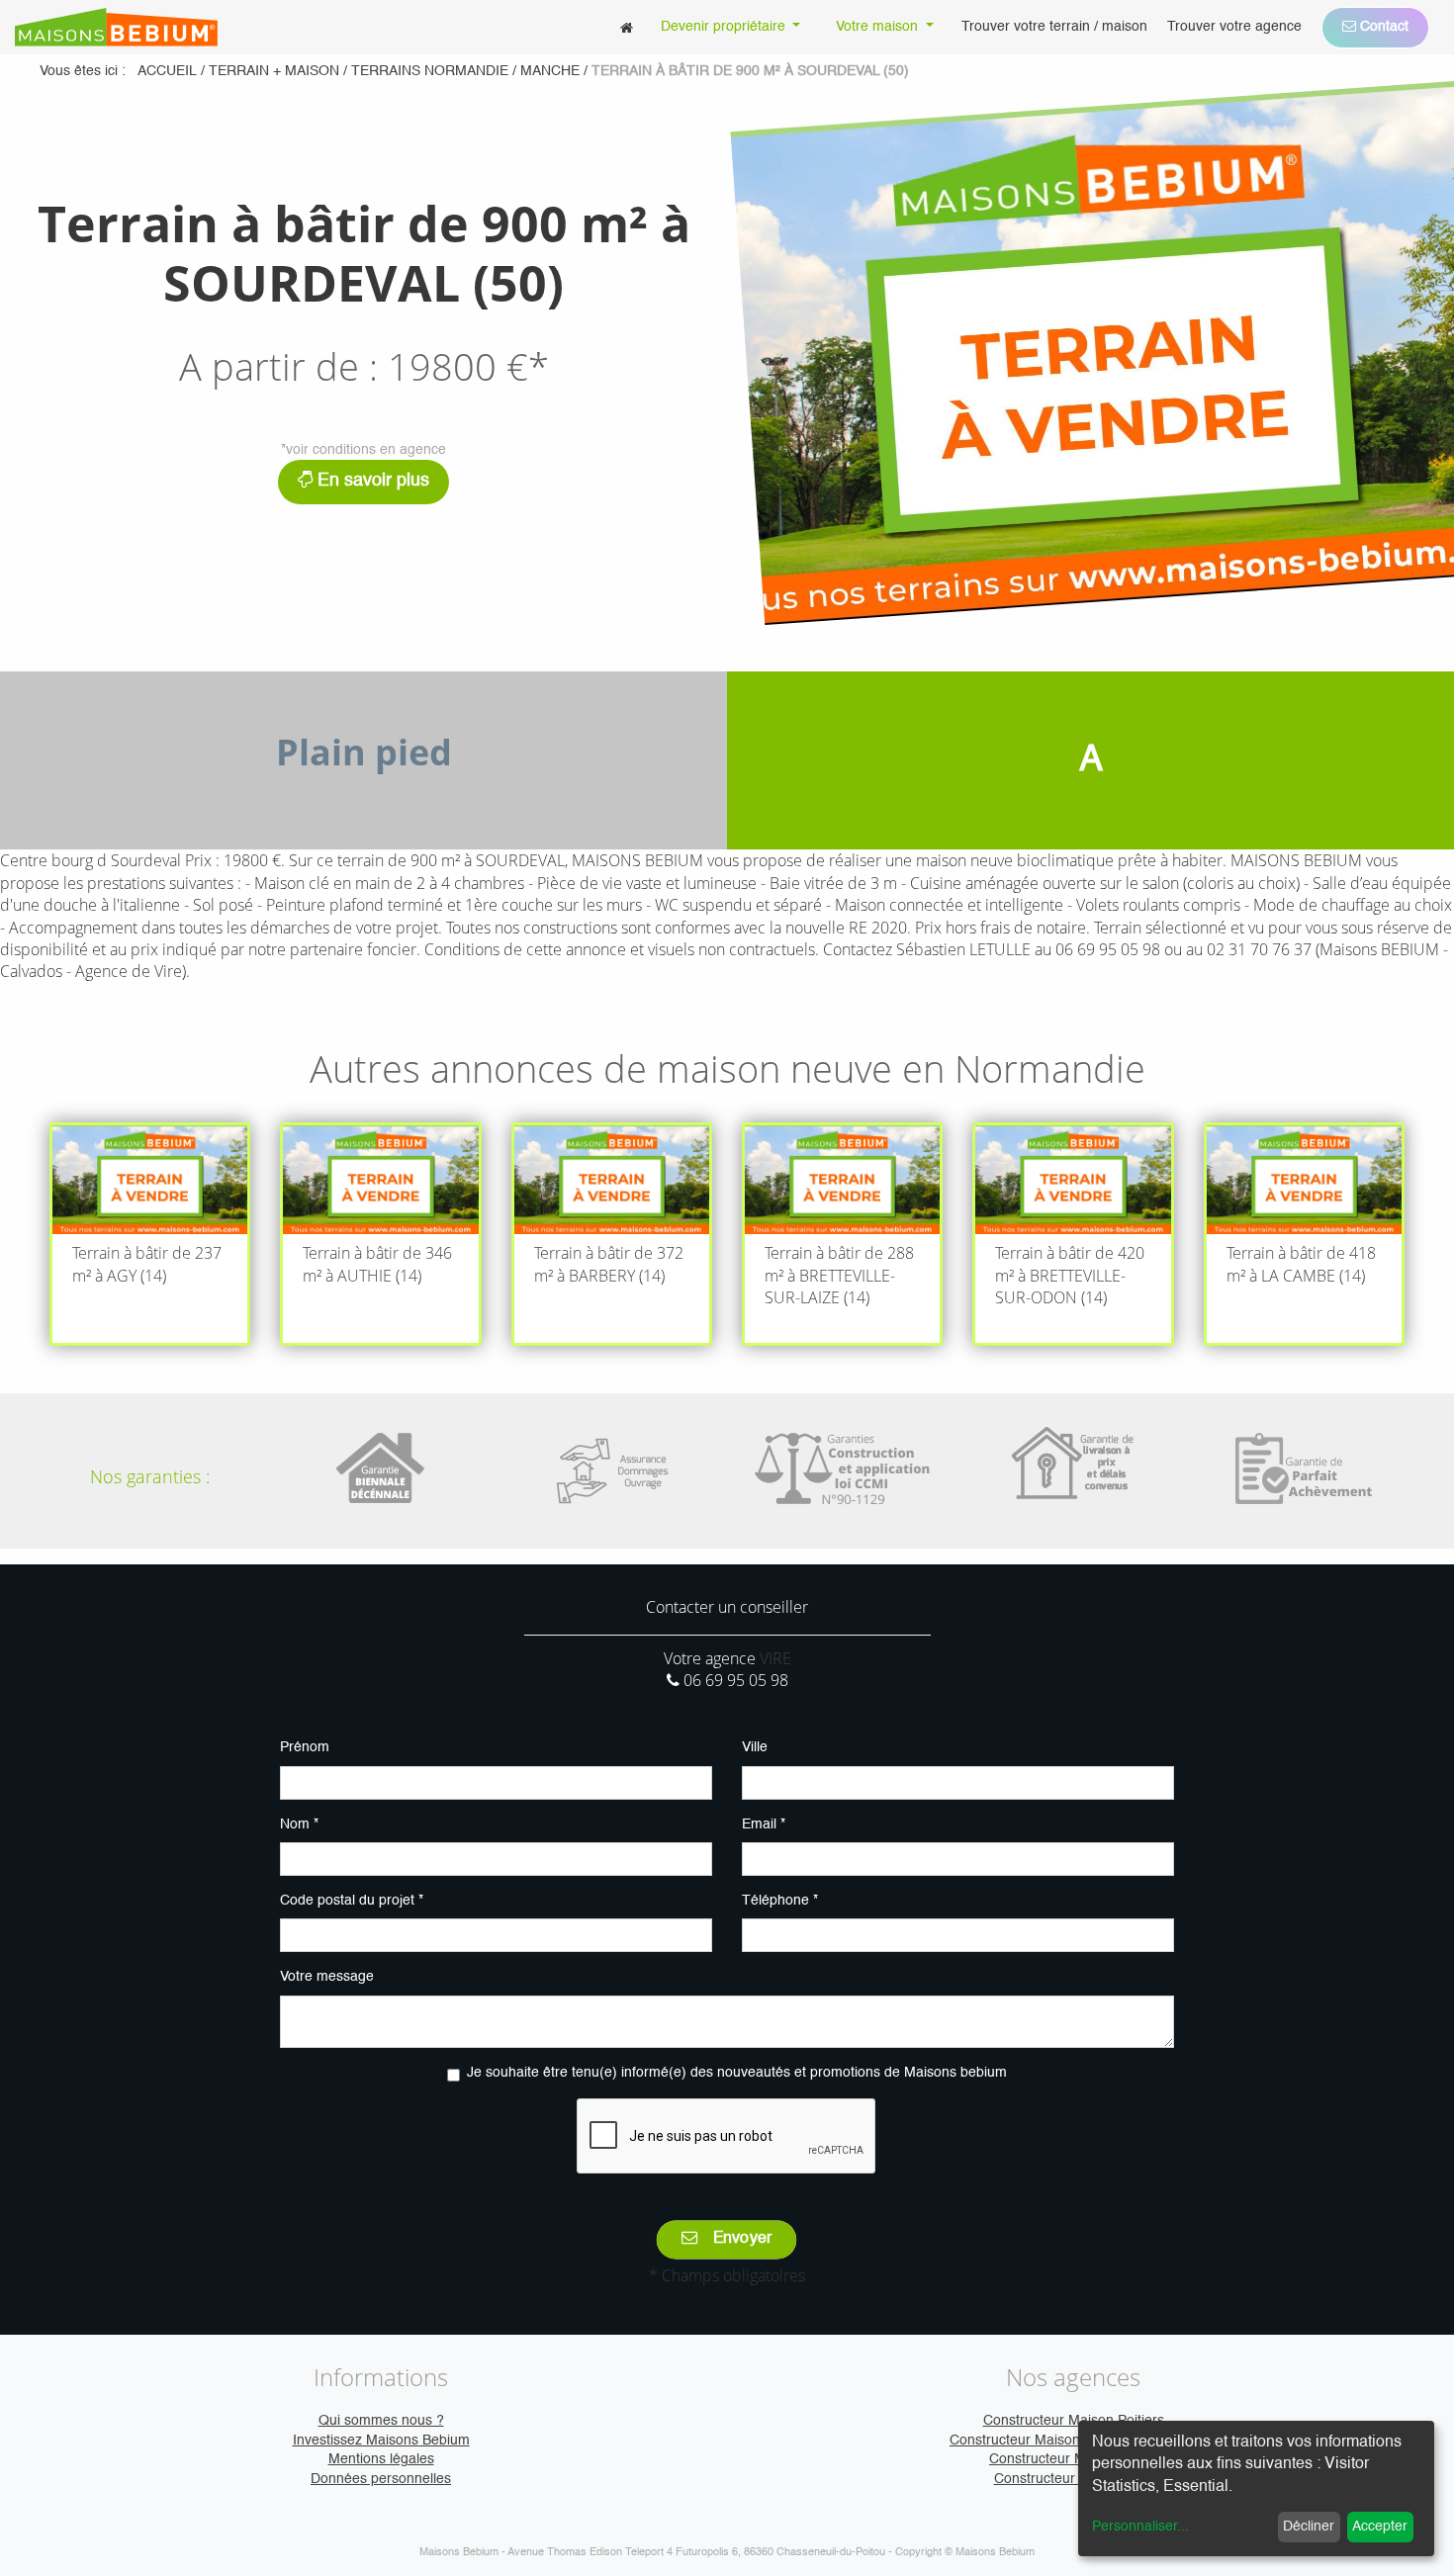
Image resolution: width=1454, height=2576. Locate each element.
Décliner (1309, 2527)
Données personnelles (381, 2479)
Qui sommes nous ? (381, 2421)
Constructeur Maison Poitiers (1074, 2421)
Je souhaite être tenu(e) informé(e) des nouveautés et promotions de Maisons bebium (737, 2073)
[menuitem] (627, 27)
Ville (755, 1747)
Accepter (1380, 2527)
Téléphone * (780, 1901)
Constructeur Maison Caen (1073, 2459)
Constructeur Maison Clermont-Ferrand (1073, 2441)
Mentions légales (381, 2459)
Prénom (305, 1747)
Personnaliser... (1140, 2527)
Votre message (327, 1977)
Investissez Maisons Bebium (381, 2441)
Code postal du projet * (352, 1901)
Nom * (299, 1824)
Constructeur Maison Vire (1074, 2479)
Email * (764, 1824)
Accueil (167, 71)
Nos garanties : (150, 1476)
